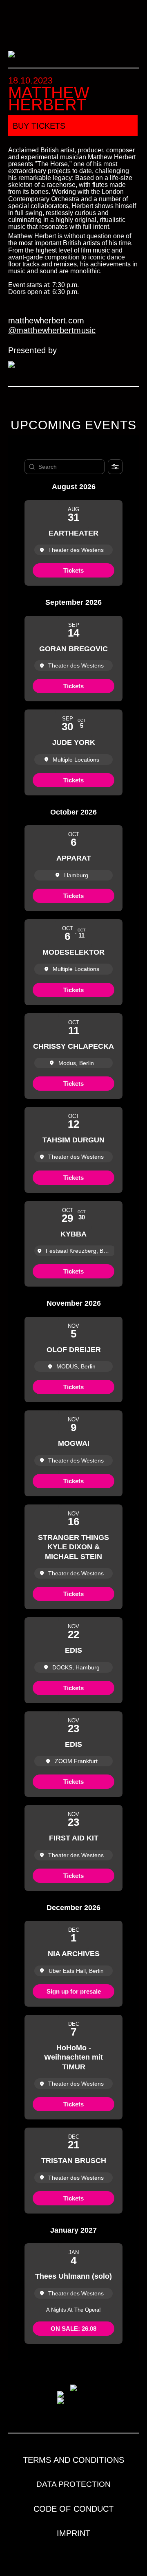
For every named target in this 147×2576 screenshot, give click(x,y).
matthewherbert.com (46, 321)
